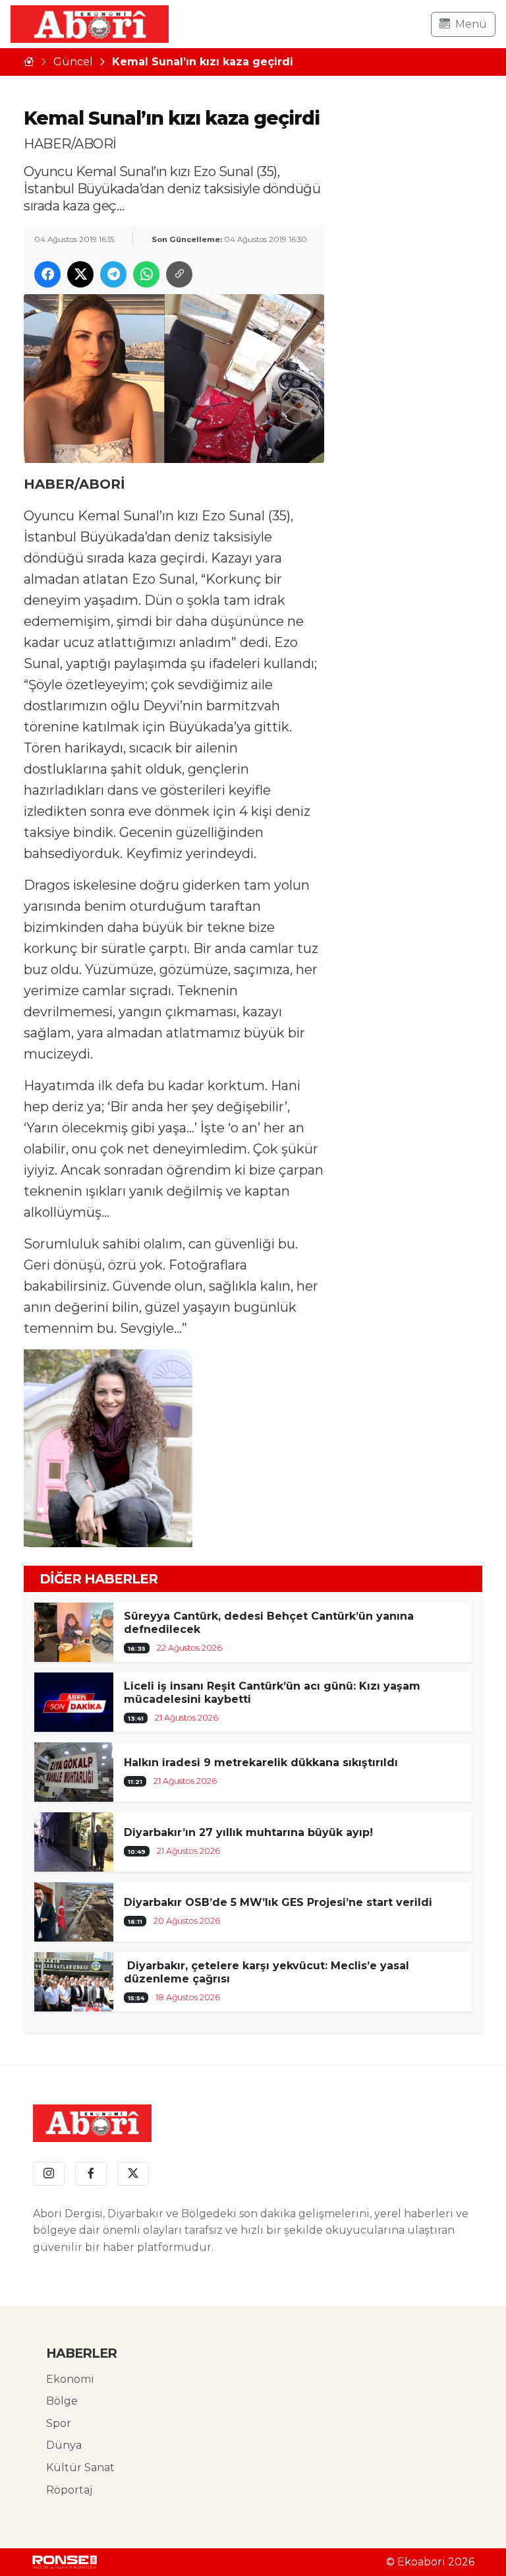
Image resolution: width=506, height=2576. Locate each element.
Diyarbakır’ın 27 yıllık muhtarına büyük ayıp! (248, 1832)
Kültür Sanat (80, 2468)
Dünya (64, 2445)
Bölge (62, 2401)
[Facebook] (91, 2174)
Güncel (73, 62)
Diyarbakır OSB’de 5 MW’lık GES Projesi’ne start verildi (278, 1902)
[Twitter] (133, 2174)
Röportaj (69, 2490)
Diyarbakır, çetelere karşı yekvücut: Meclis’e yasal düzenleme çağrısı (267, 1972)
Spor (59, 2423)
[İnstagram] (49, 2174)
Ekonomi (70, 2379)
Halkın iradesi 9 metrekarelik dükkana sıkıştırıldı (261, 1763)
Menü (471, 24)
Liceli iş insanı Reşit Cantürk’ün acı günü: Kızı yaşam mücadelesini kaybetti (272, 1693)
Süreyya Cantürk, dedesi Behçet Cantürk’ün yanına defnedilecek (269, 1623)
